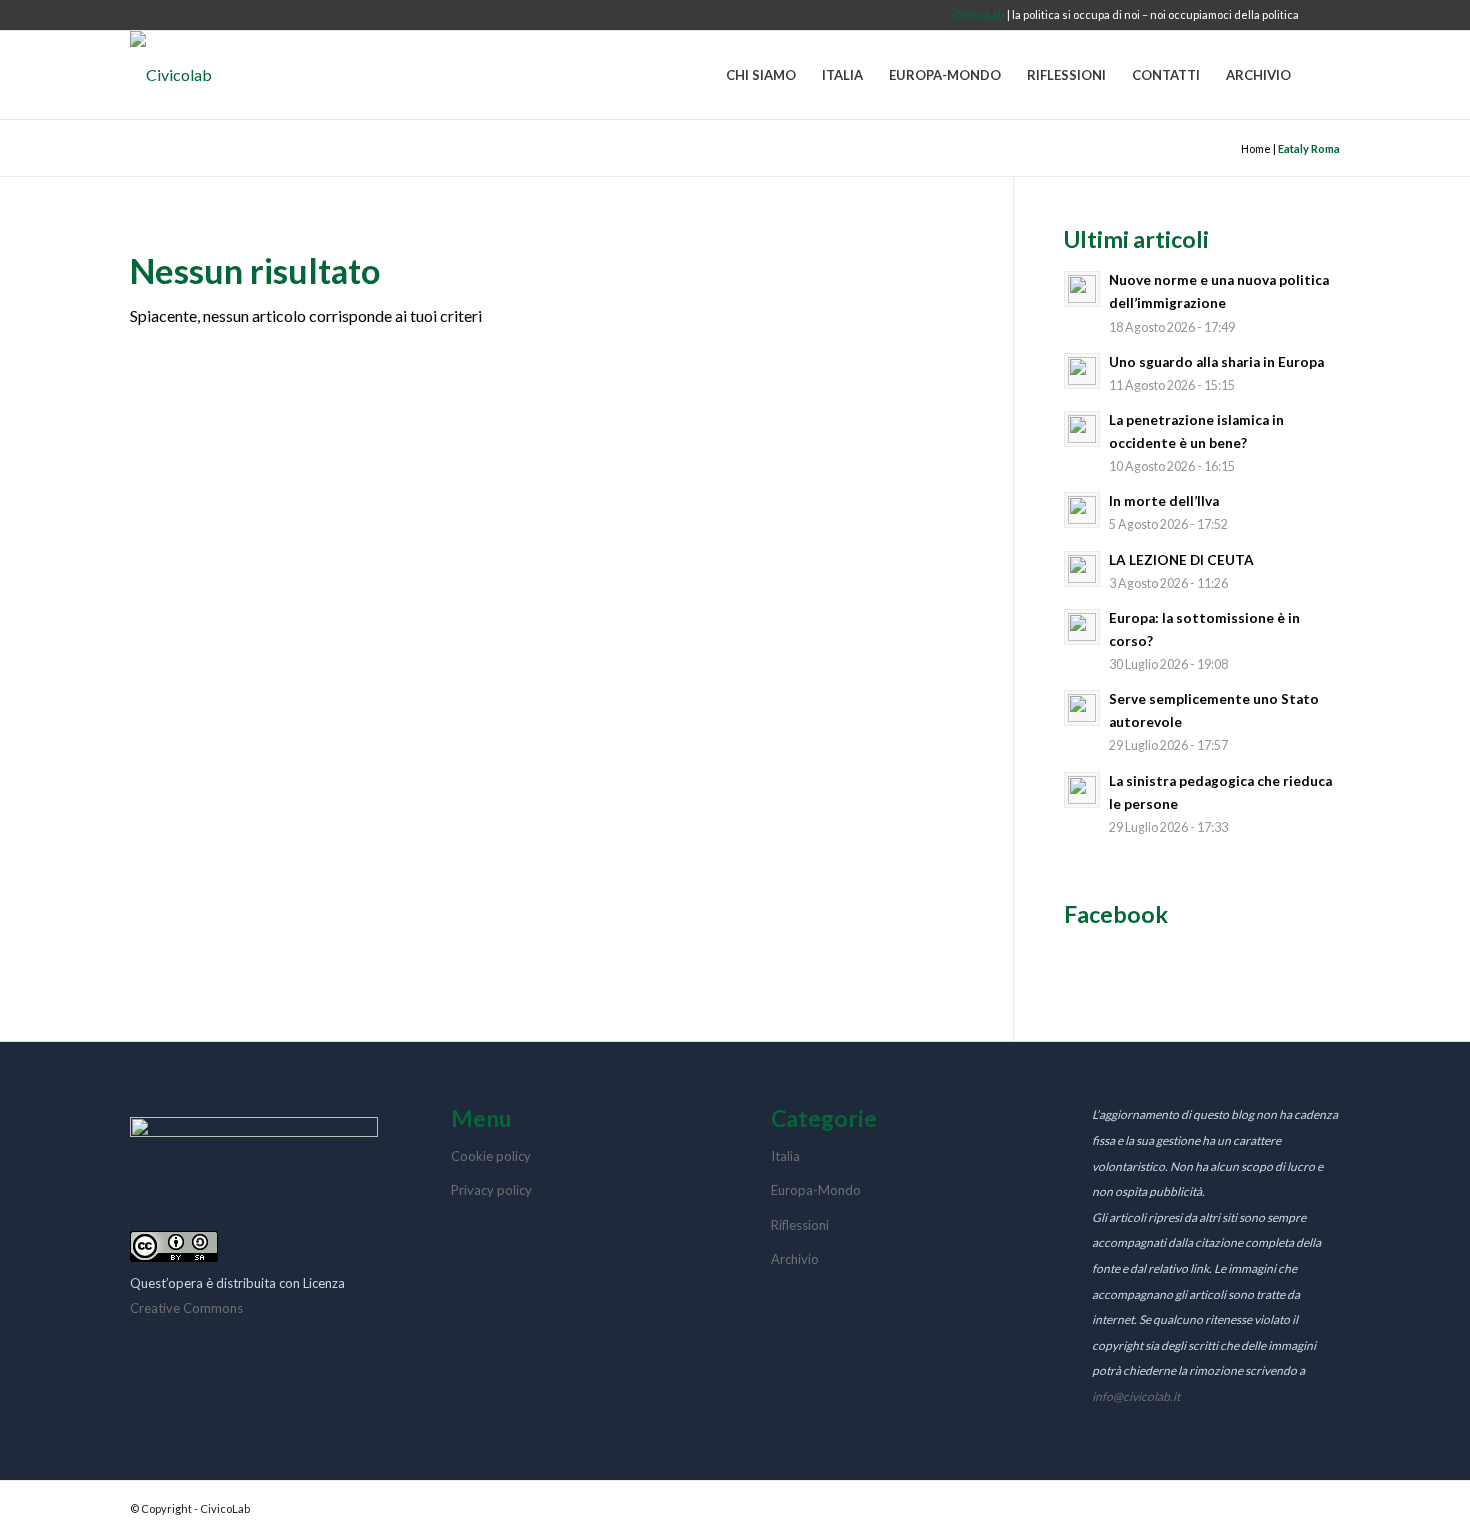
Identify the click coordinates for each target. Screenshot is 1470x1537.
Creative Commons (186, 1308)
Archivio (795, 1259)
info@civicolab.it (1136, 1396)
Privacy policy (491, 1190)
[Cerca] (1322, 75)
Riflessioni (800, 1225)
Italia (785, 1156)
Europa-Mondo (816, 1190)
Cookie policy (491, 1156)
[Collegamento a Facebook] (1325, 15)
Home (1256, 148)
